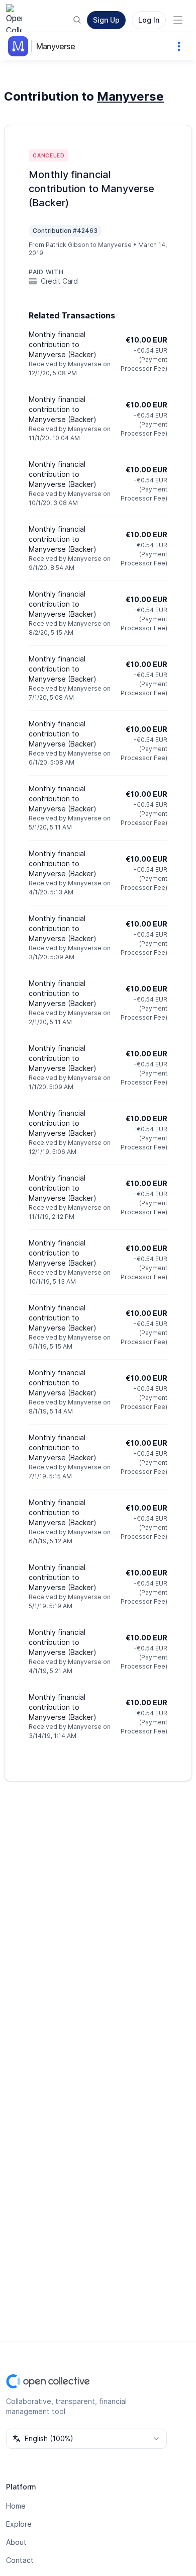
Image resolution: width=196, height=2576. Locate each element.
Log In (149, 20)
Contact (20, 2560)
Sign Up (106, 20)
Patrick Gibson (67, 245)
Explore (19, 2524)
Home (16, 2506)
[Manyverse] (20, 46)
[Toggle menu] (178, 20)
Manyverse (56, 46)
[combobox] (86, 2439)
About (16, 2542)
